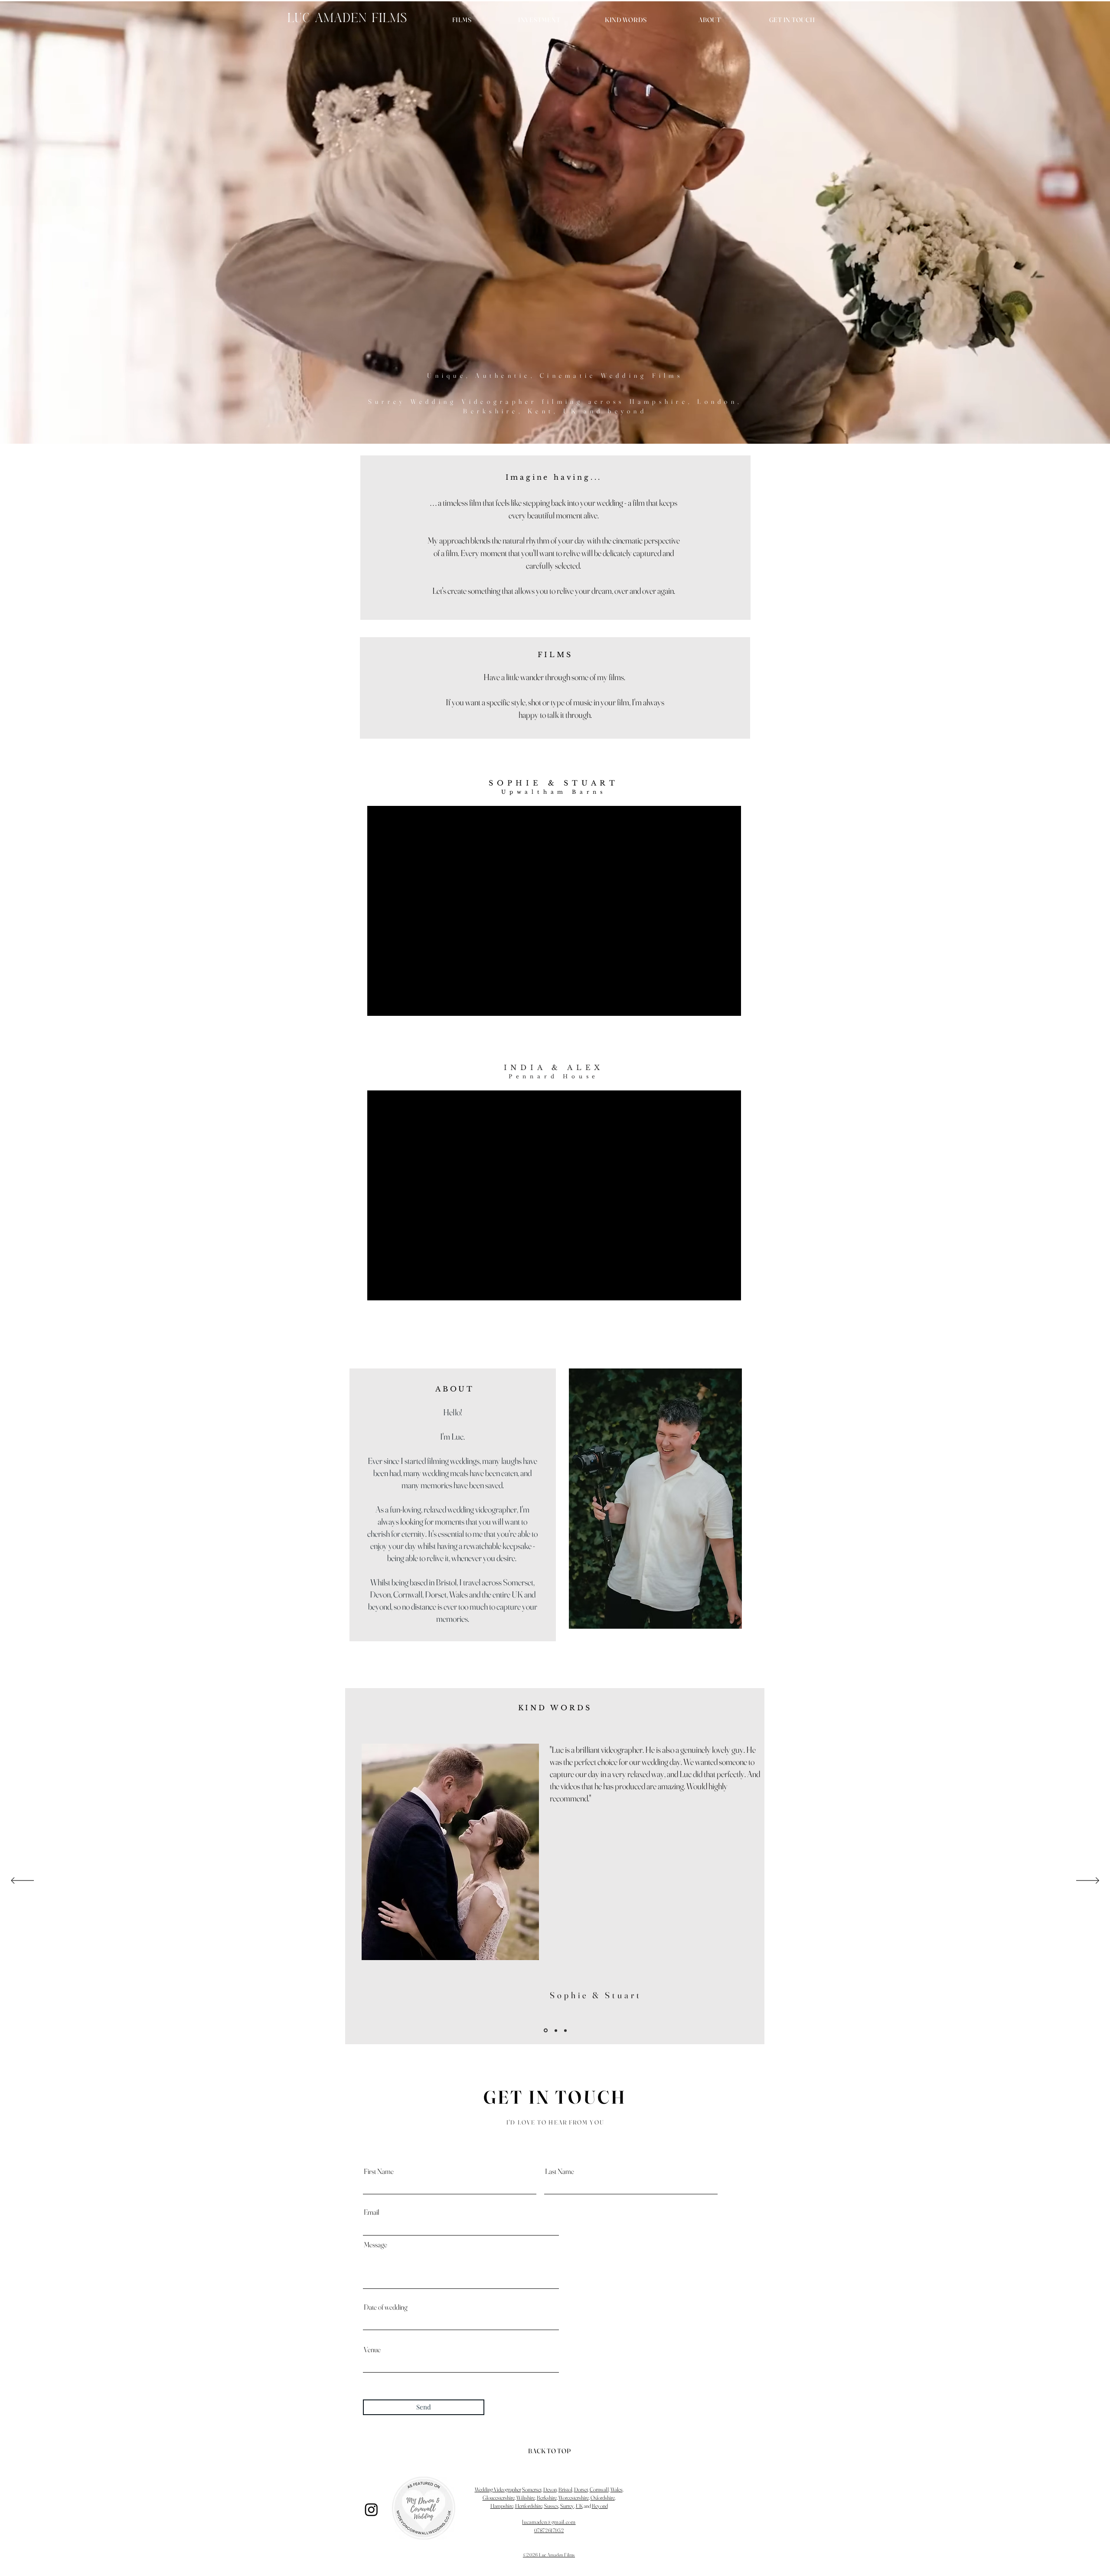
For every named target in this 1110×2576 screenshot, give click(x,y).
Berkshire (547, 2497)
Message (375, 2244)
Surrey (567, 2506)
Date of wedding (386, 2307)
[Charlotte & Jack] (555, 2031)
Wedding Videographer (498, 2489)
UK (579, 2506)
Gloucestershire (499, 2497)
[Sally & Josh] (565, 2030)
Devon (550, 2489)
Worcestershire (574, 2497)
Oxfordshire (603, 2497)
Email (372, 2212)
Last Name (560, 2171)
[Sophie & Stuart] (545, 2030)
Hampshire (502, 2506)
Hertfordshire (529, 2506)
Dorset (581, 2489)
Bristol (565, 2489)
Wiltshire (526, 2497)
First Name (379, 2171)
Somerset (532, 2489)
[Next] (1088, 1881)
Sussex (551, 2506)
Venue (372, 2349)
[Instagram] (371, 2509)
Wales (617, 2489)
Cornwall (599, 2489)
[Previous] (22, 1881)
